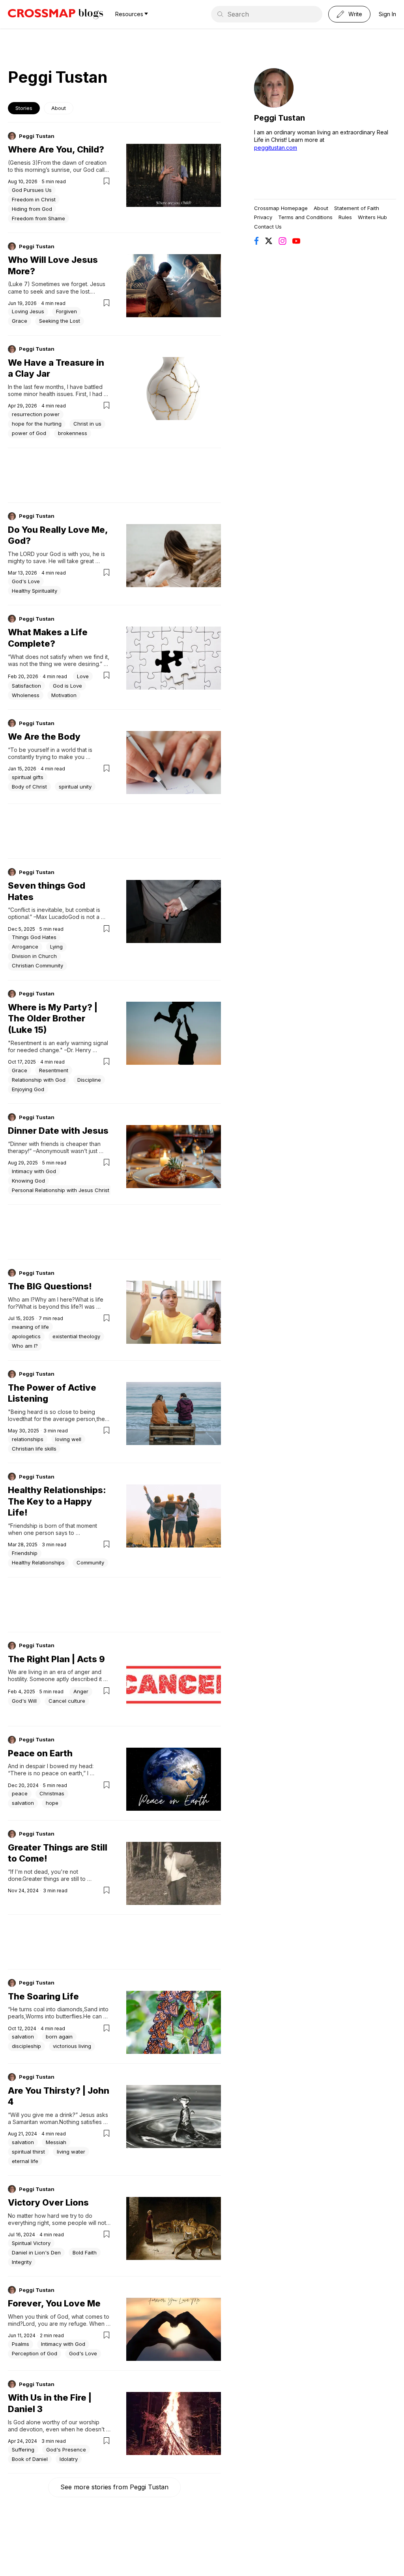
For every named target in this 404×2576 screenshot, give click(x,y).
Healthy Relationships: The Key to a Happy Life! (57, 1501)
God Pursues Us (32, 190)
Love (83, 676)
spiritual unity (75, 787)
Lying (56, 947)
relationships (28, 1439)
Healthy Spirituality (35, 591)
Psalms (21, 2344)
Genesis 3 (23, 163)
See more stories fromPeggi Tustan (114, 2487)
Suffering (23, 2450)
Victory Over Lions (48, 2202)
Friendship (25, 1553)
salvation (23, 1803)
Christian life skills (34, 1449)
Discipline (89, 1080)
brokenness (73, 433)
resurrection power (36, 414)
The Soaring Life (43, 1996)
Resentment (54, 1070)
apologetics (26, 1336)
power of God (29, 433)
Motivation (64, 695)
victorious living (72, 2046)
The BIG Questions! (50, 1286)
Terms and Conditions (305, 217)
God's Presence (66, 2450)
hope (52, 1803)
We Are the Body (44, 737)
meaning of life (30, 1327)
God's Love (26, 581)
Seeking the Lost (60, 321)
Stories (24, 108)
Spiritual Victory (31, 2243)
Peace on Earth (40, 1753)
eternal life (25, 2161)
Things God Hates (34, 937)
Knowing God (28, 1181)
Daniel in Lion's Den (36, 2252)
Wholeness (26, 695)
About (59, 108)
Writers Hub (372, 217)
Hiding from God (32, 209)
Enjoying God (28, 1089)
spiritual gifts (28, 777)
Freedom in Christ (34, 199)
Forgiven (66, 311)
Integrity (22, 2262)
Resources (129, 14)
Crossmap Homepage (281, 208)
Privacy (263, 217)
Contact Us (268, 227)
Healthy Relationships (38, 1562)
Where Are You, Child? (56, 149)
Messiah (56, 2142)
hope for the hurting (37, 424)
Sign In (387, 14)
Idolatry (69, 2459)
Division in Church (34, 956)
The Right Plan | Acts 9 (56, 1659)
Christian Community (37, 965)
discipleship (26, 2046)
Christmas (52, 1793)
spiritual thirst (28, 2152)
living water (71, 2152)
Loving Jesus (28, 311)
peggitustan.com (276, 148)
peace (20, 1793)
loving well (68, 1439)
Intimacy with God (34, 1171)
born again (59, 2037)
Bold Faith (85, 2252)
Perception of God (35, 2353)
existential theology (76, 1336)
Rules (345, 217)
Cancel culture (67, 1701)
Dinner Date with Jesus (58, 1131)
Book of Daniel (30, 2459)
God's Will (24, 1701)
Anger (81, 1691)
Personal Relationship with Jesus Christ (61, 1190)
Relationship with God (39, 1080)
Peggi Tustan (37, 136)
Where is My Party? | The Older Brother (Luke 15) (53, 1018)
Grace (20, 321)
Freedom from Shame (38, 218)
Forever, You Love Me (54, 2303)
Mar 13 (15, 573)
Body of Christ (29, 787)
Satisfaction (26, 686)
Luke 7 (19, 284)
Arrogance (25, 947)
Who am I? (25, 1346)
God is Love (67, 686)
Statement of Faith (357, 208)
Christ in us (87, 424)
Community (90, 1562)
